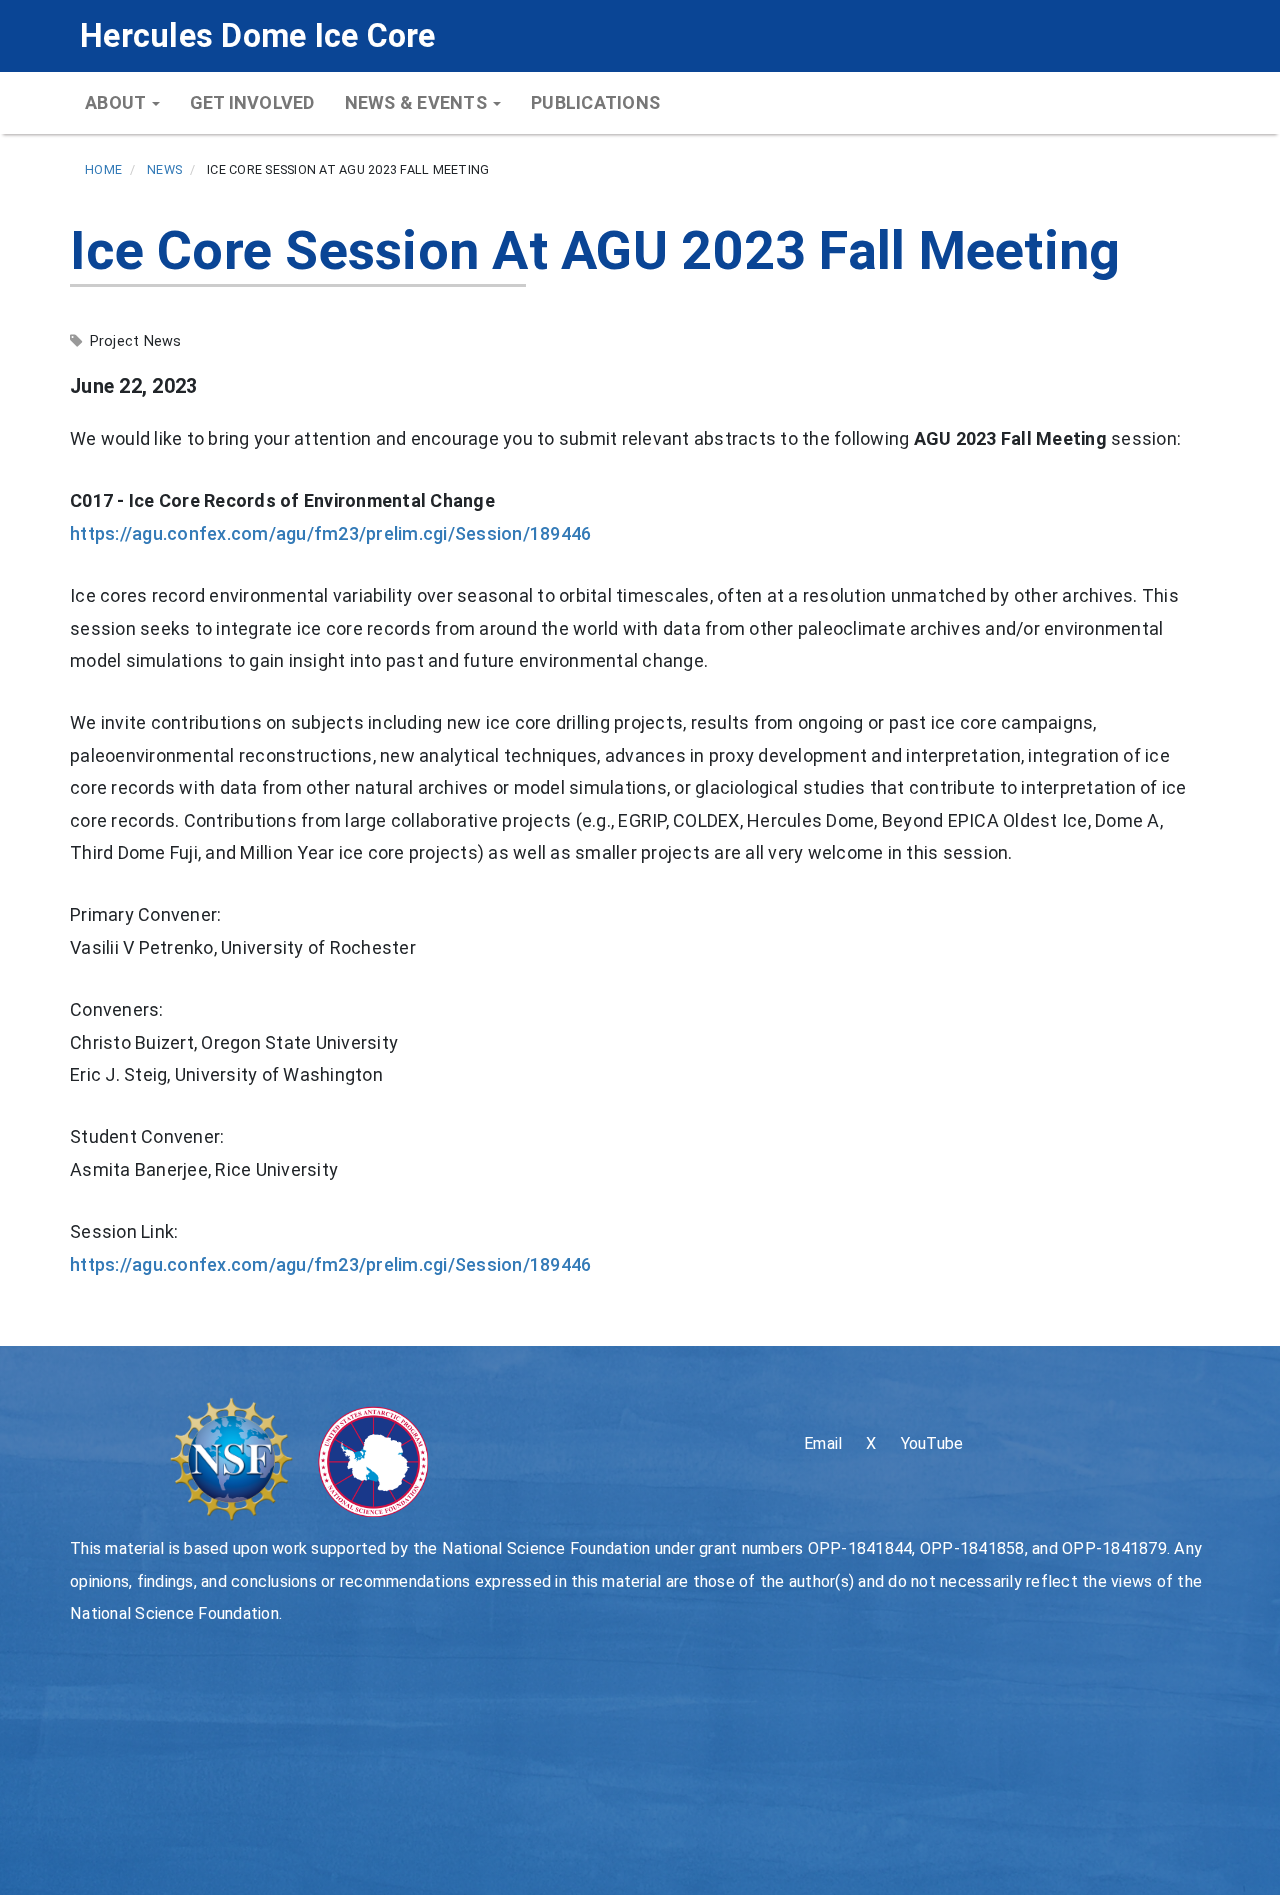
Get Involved (252, 102)
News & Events (418, 102)
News (164, 169)
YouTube (932, 1443)
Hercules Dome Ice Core (258, 36)
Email (823, 1443)
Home (103, 169)
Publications (595, 102)
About (117, 102)
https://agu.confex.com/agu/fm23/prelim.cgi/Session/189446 (330, 533)
